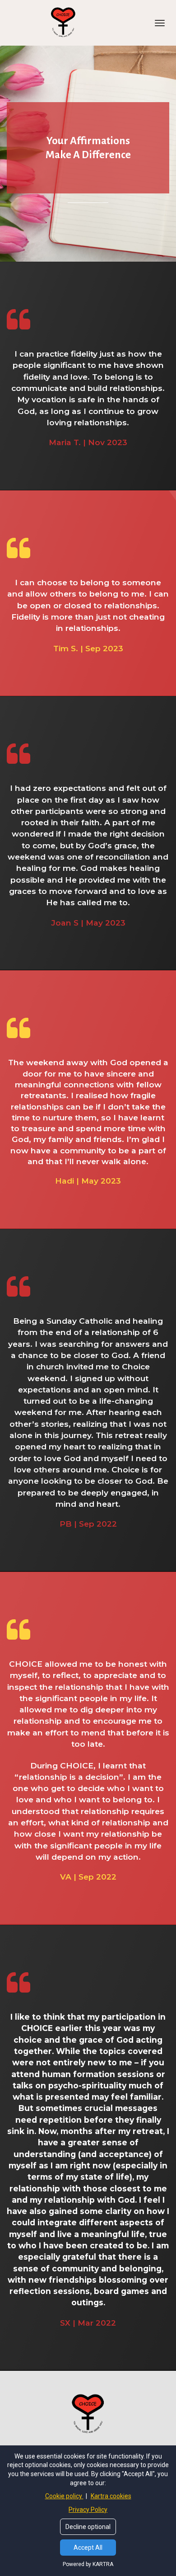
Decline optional (88, 2527)
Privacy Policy (88, 2510)
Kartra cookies (111, 2496)
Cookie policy (64, 2496)
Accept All (88, 2548)
